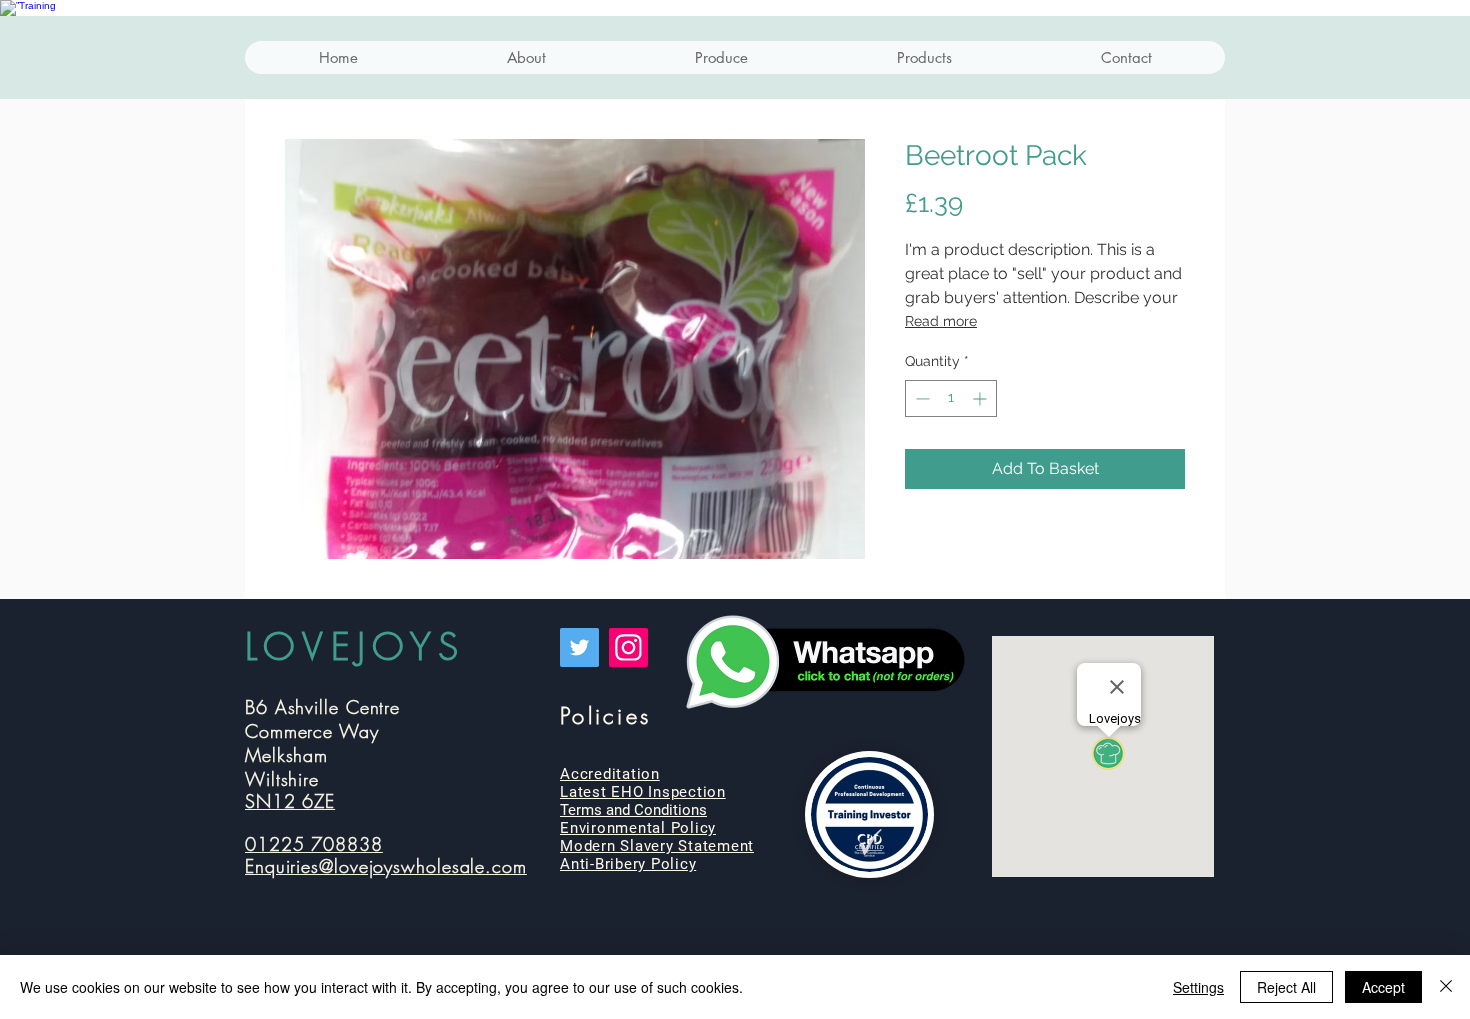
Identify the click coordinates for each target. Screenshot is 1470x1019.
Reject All (1286, 987)
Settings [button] (1198, 987)
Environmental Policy (638, 828)
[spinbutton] (951, 398)
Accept (1383, 987)
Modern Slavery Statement (657, 846)
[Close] (1446, 987)
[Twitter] (579, 647)
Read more (941, 321)
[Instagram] (628, 647)
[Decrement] (920, 398)
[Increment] (981, 398)
